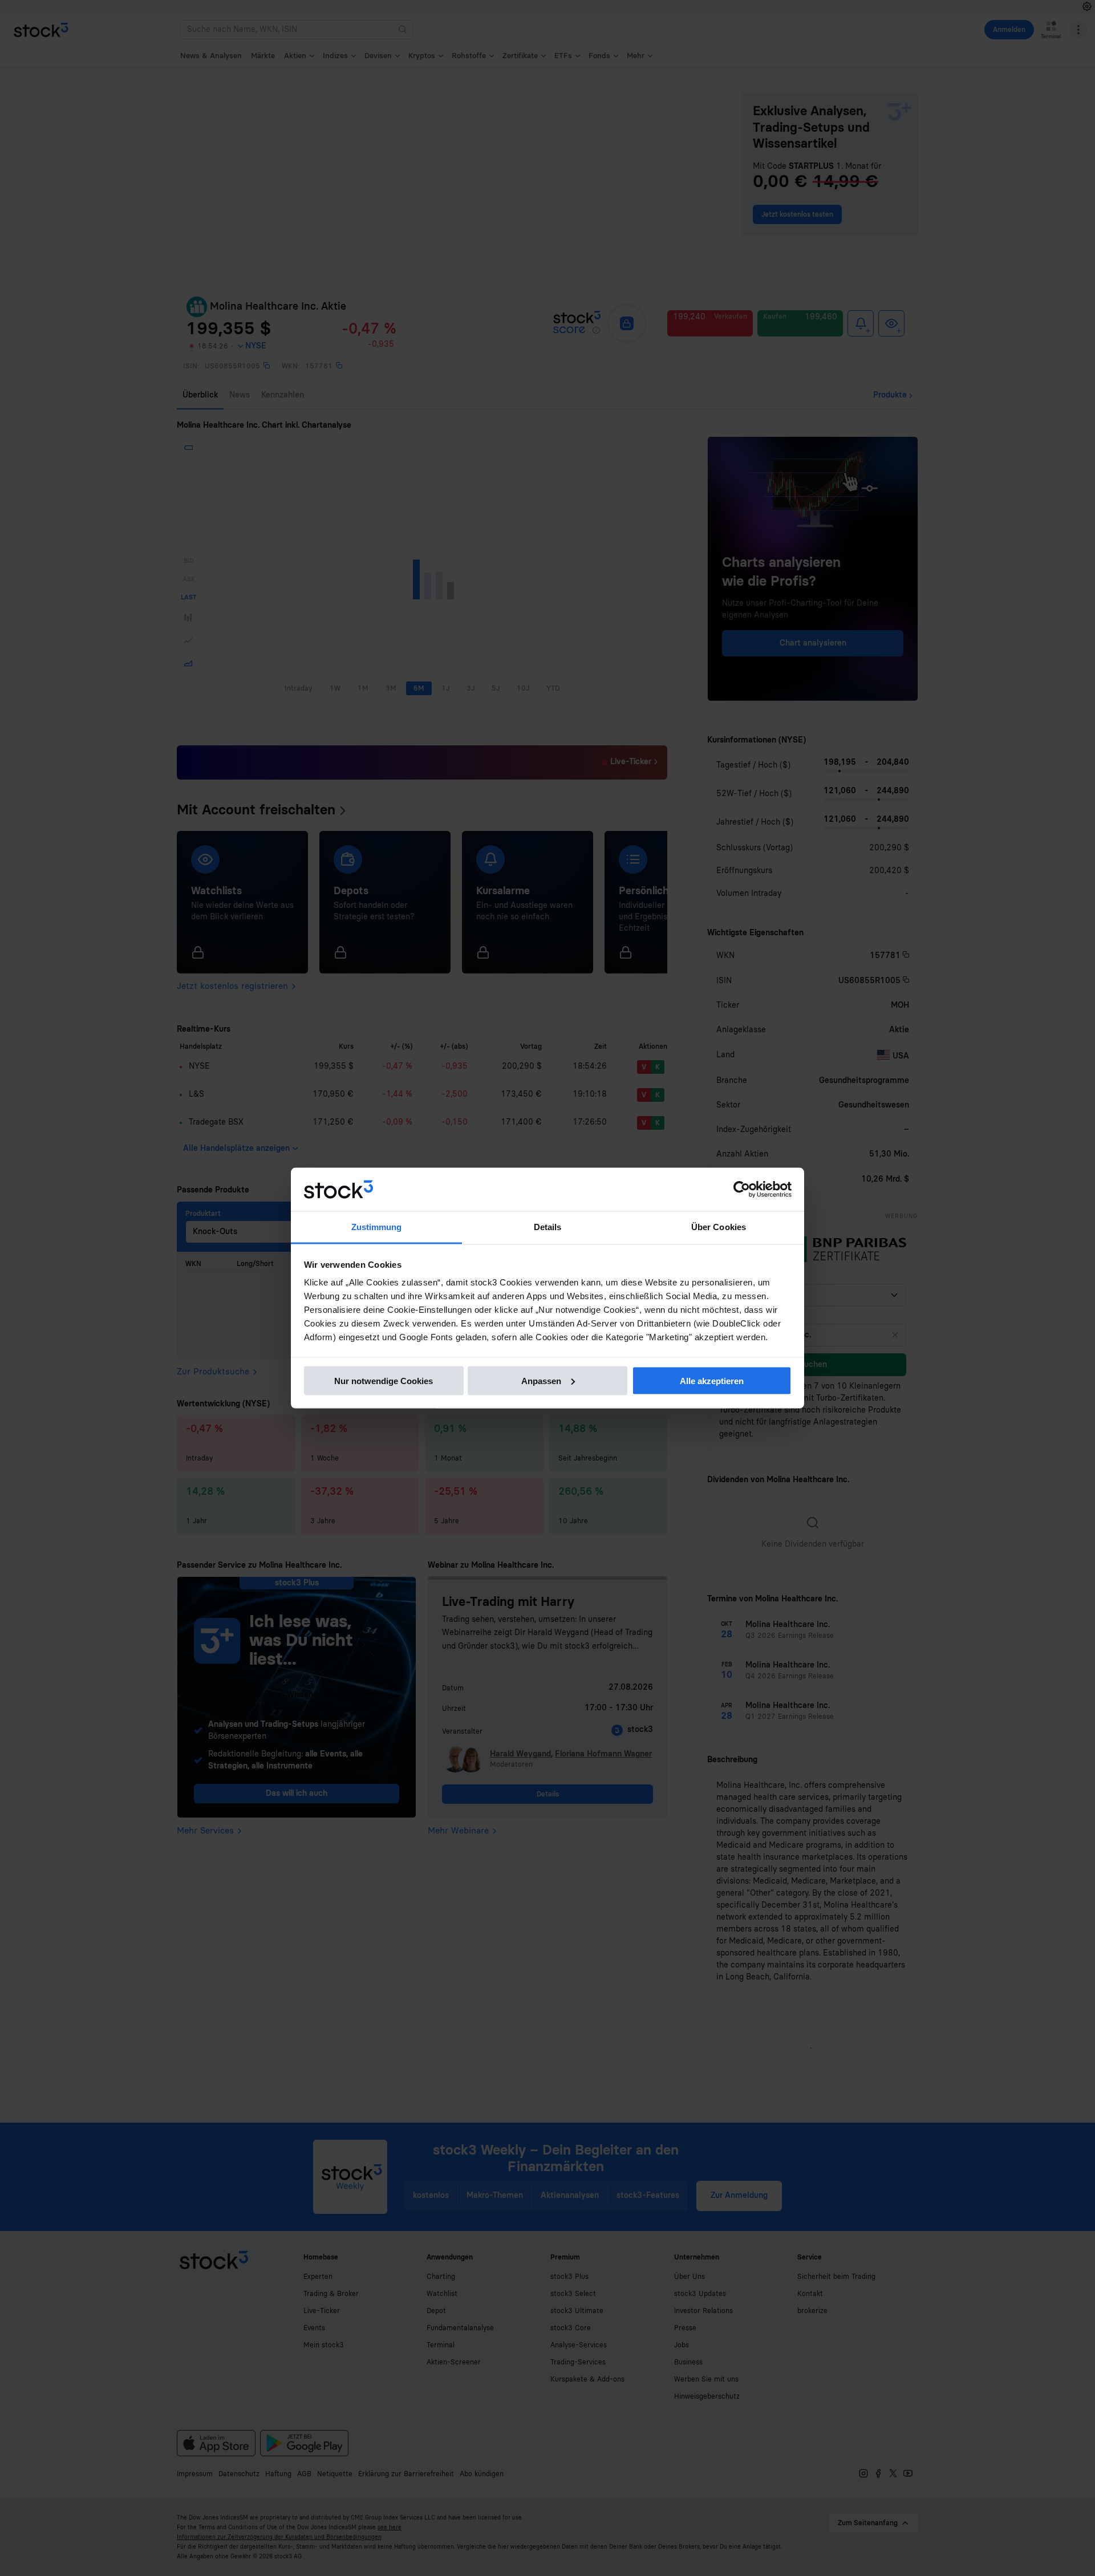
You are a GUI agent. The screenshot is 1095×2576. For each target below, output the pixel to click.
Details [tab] (548, 1227)
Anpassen (541, 1380)
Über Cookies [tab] (719, 1227)
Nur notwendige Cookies (384, 1380)
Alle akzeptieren (712, 1380)
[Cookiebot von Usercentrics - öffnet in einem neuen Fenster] (742, 1190)
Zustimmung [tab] (377, 1227)
